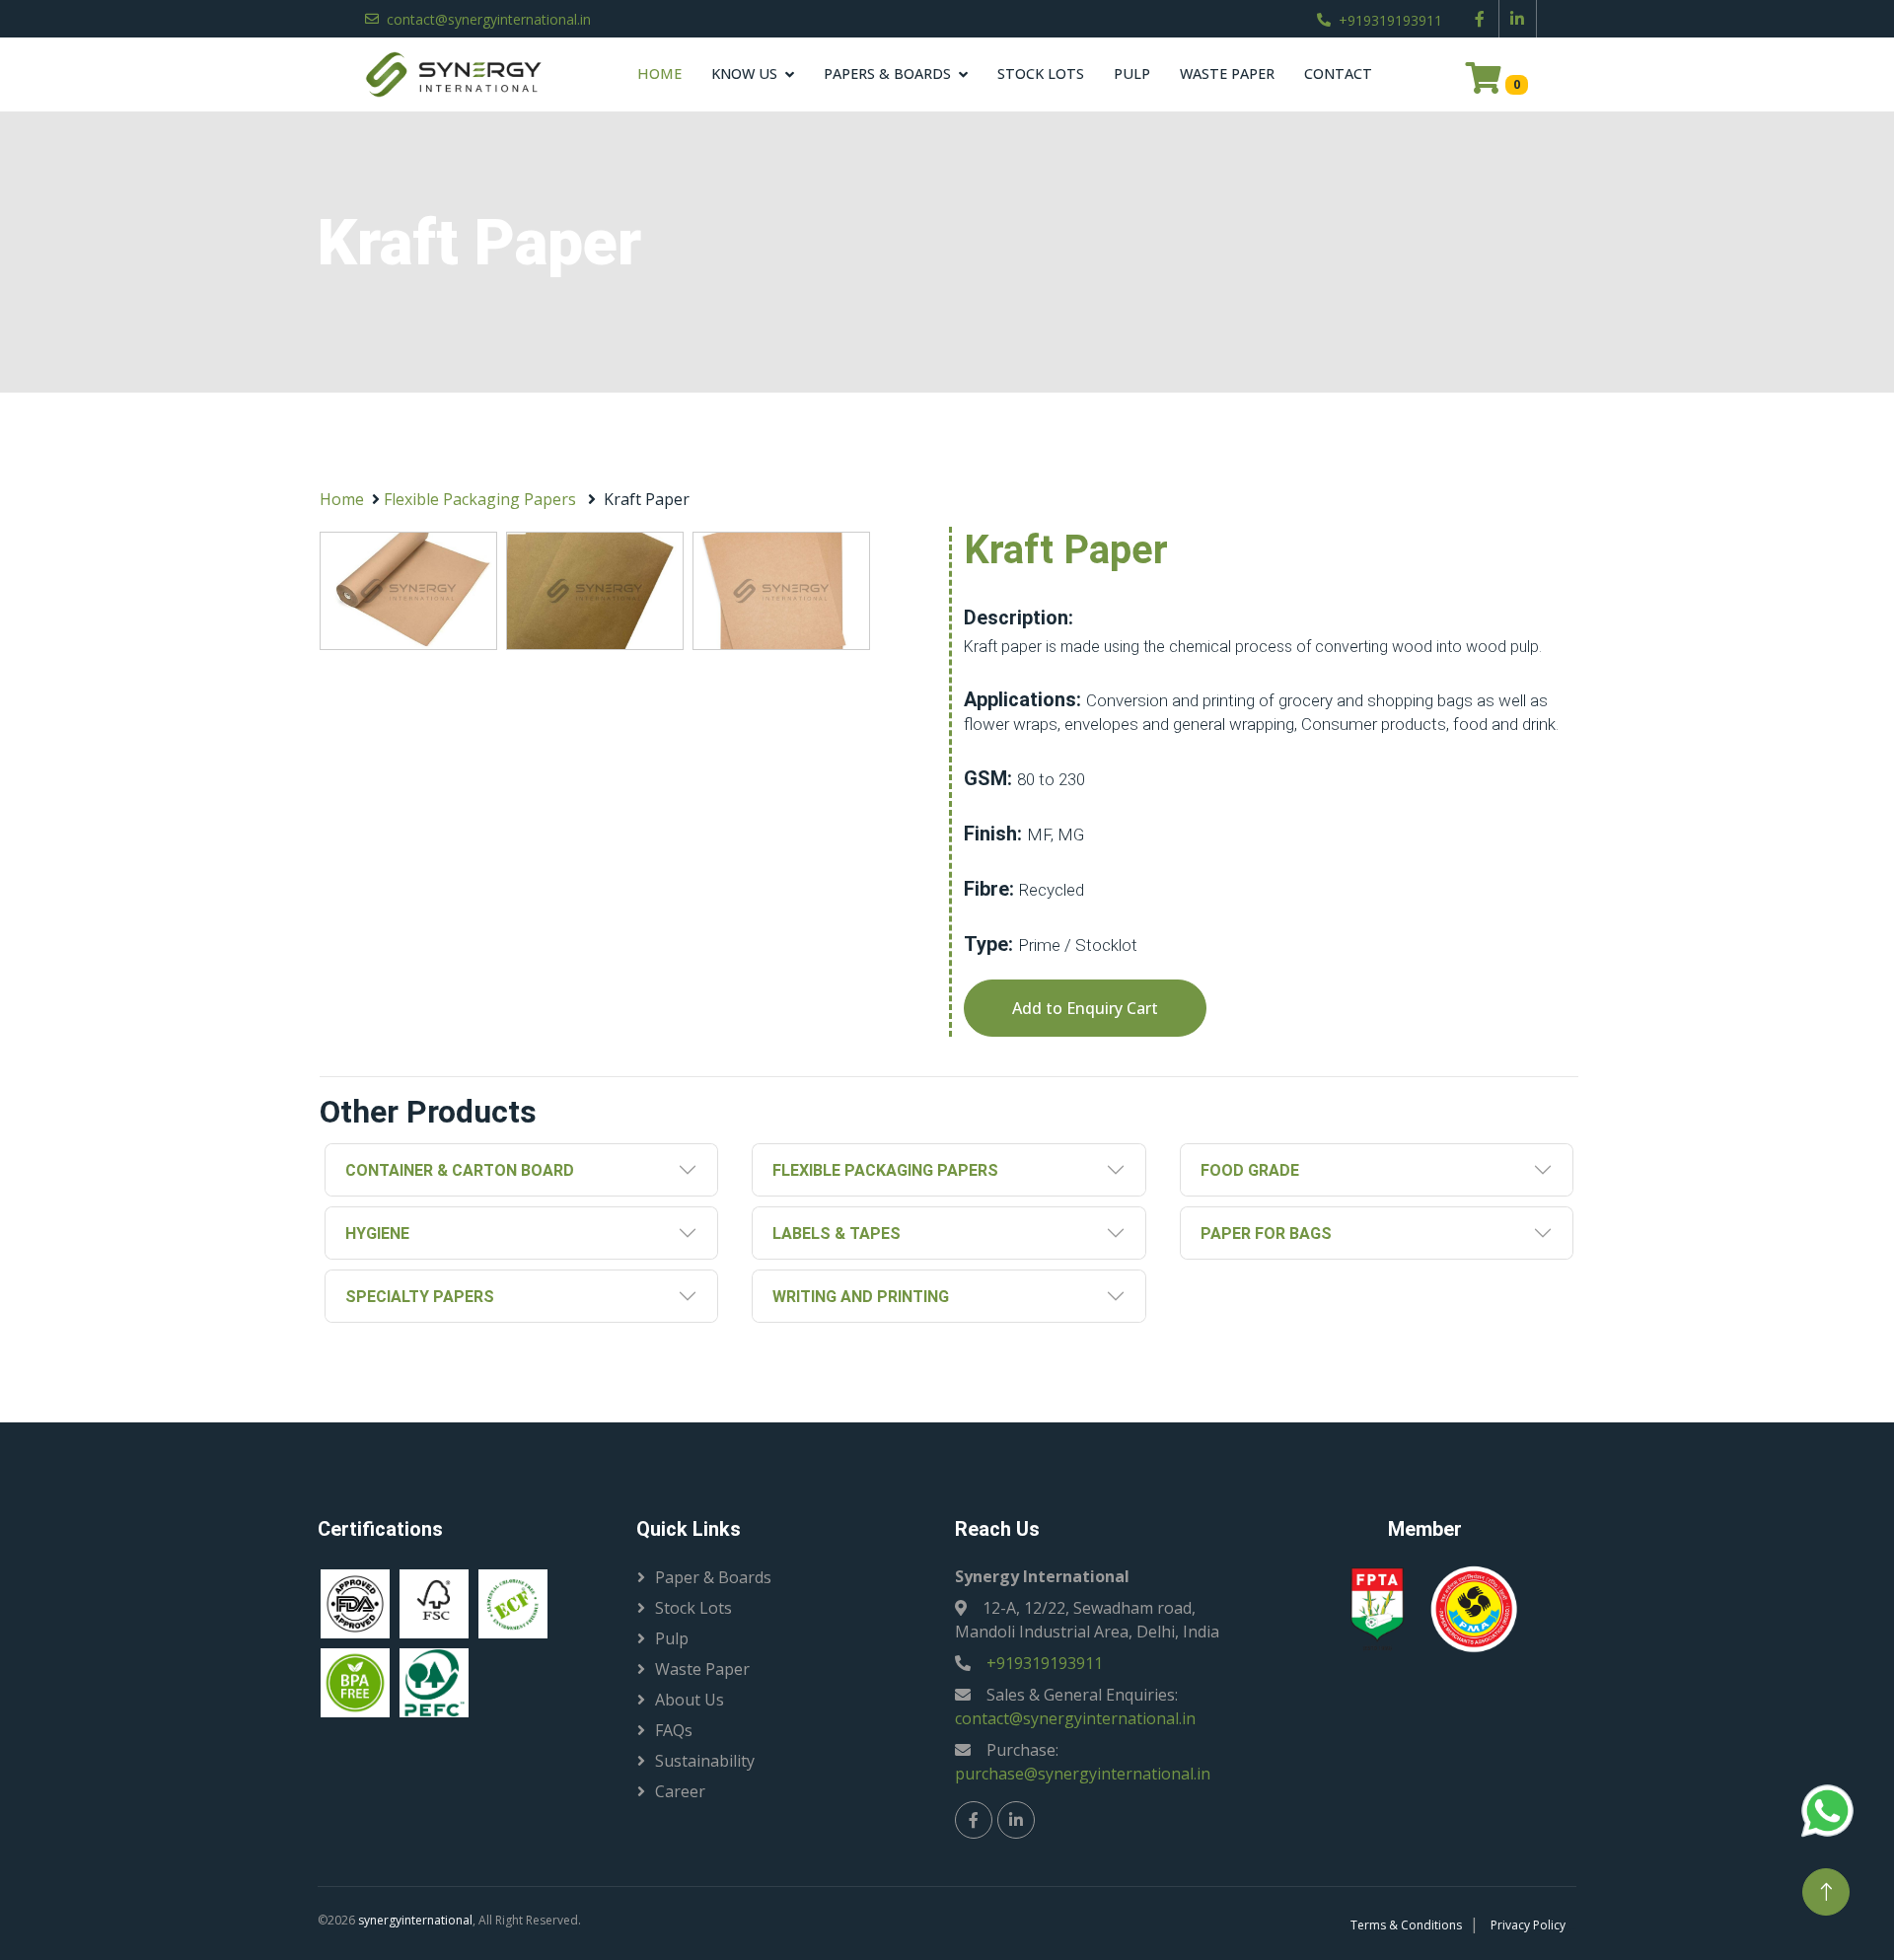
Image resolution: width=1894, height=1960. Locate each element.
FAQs (674, 1730)
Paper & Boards (713, 1577)
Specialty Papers (420, 1297)
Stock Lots (1041, 73)
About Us (690, 1700)
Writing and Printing (861, 1297)
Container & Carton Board (460, 1170)
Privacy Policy (1528, 1925)
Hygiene (377, 1234)
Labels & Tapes (837, 1234)
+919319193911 (1390, 20)
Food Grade (1250, 1170)
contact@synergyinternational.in (489, 19)
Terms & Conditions (1406, 1925)
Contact (1338, 73)
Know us (744, 73)
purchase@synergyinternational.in (1083, 1774)
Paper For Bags (1266, 1234)
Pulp (1132, 73)
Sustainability (705, 1761)
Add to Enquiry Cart (1085, 1008)
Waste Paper (1227, 73)
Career (680, 1791)
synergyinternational (415, 1920)
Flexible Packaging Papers (480, 499)
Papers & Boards (887, 73)
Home (659, 73)
